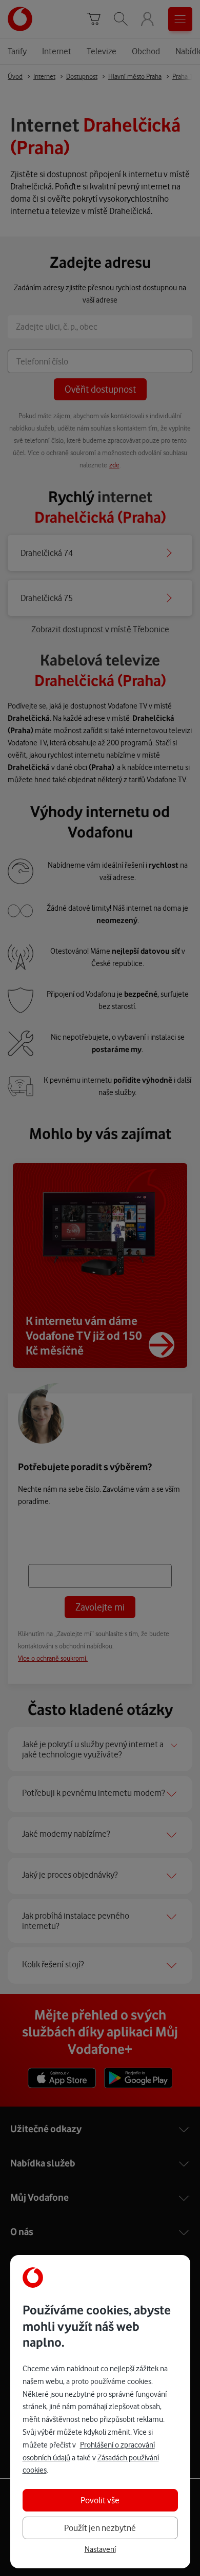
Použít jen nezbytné (100, 2528)
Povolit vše (100, 2500)
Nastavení (100, 2549)
